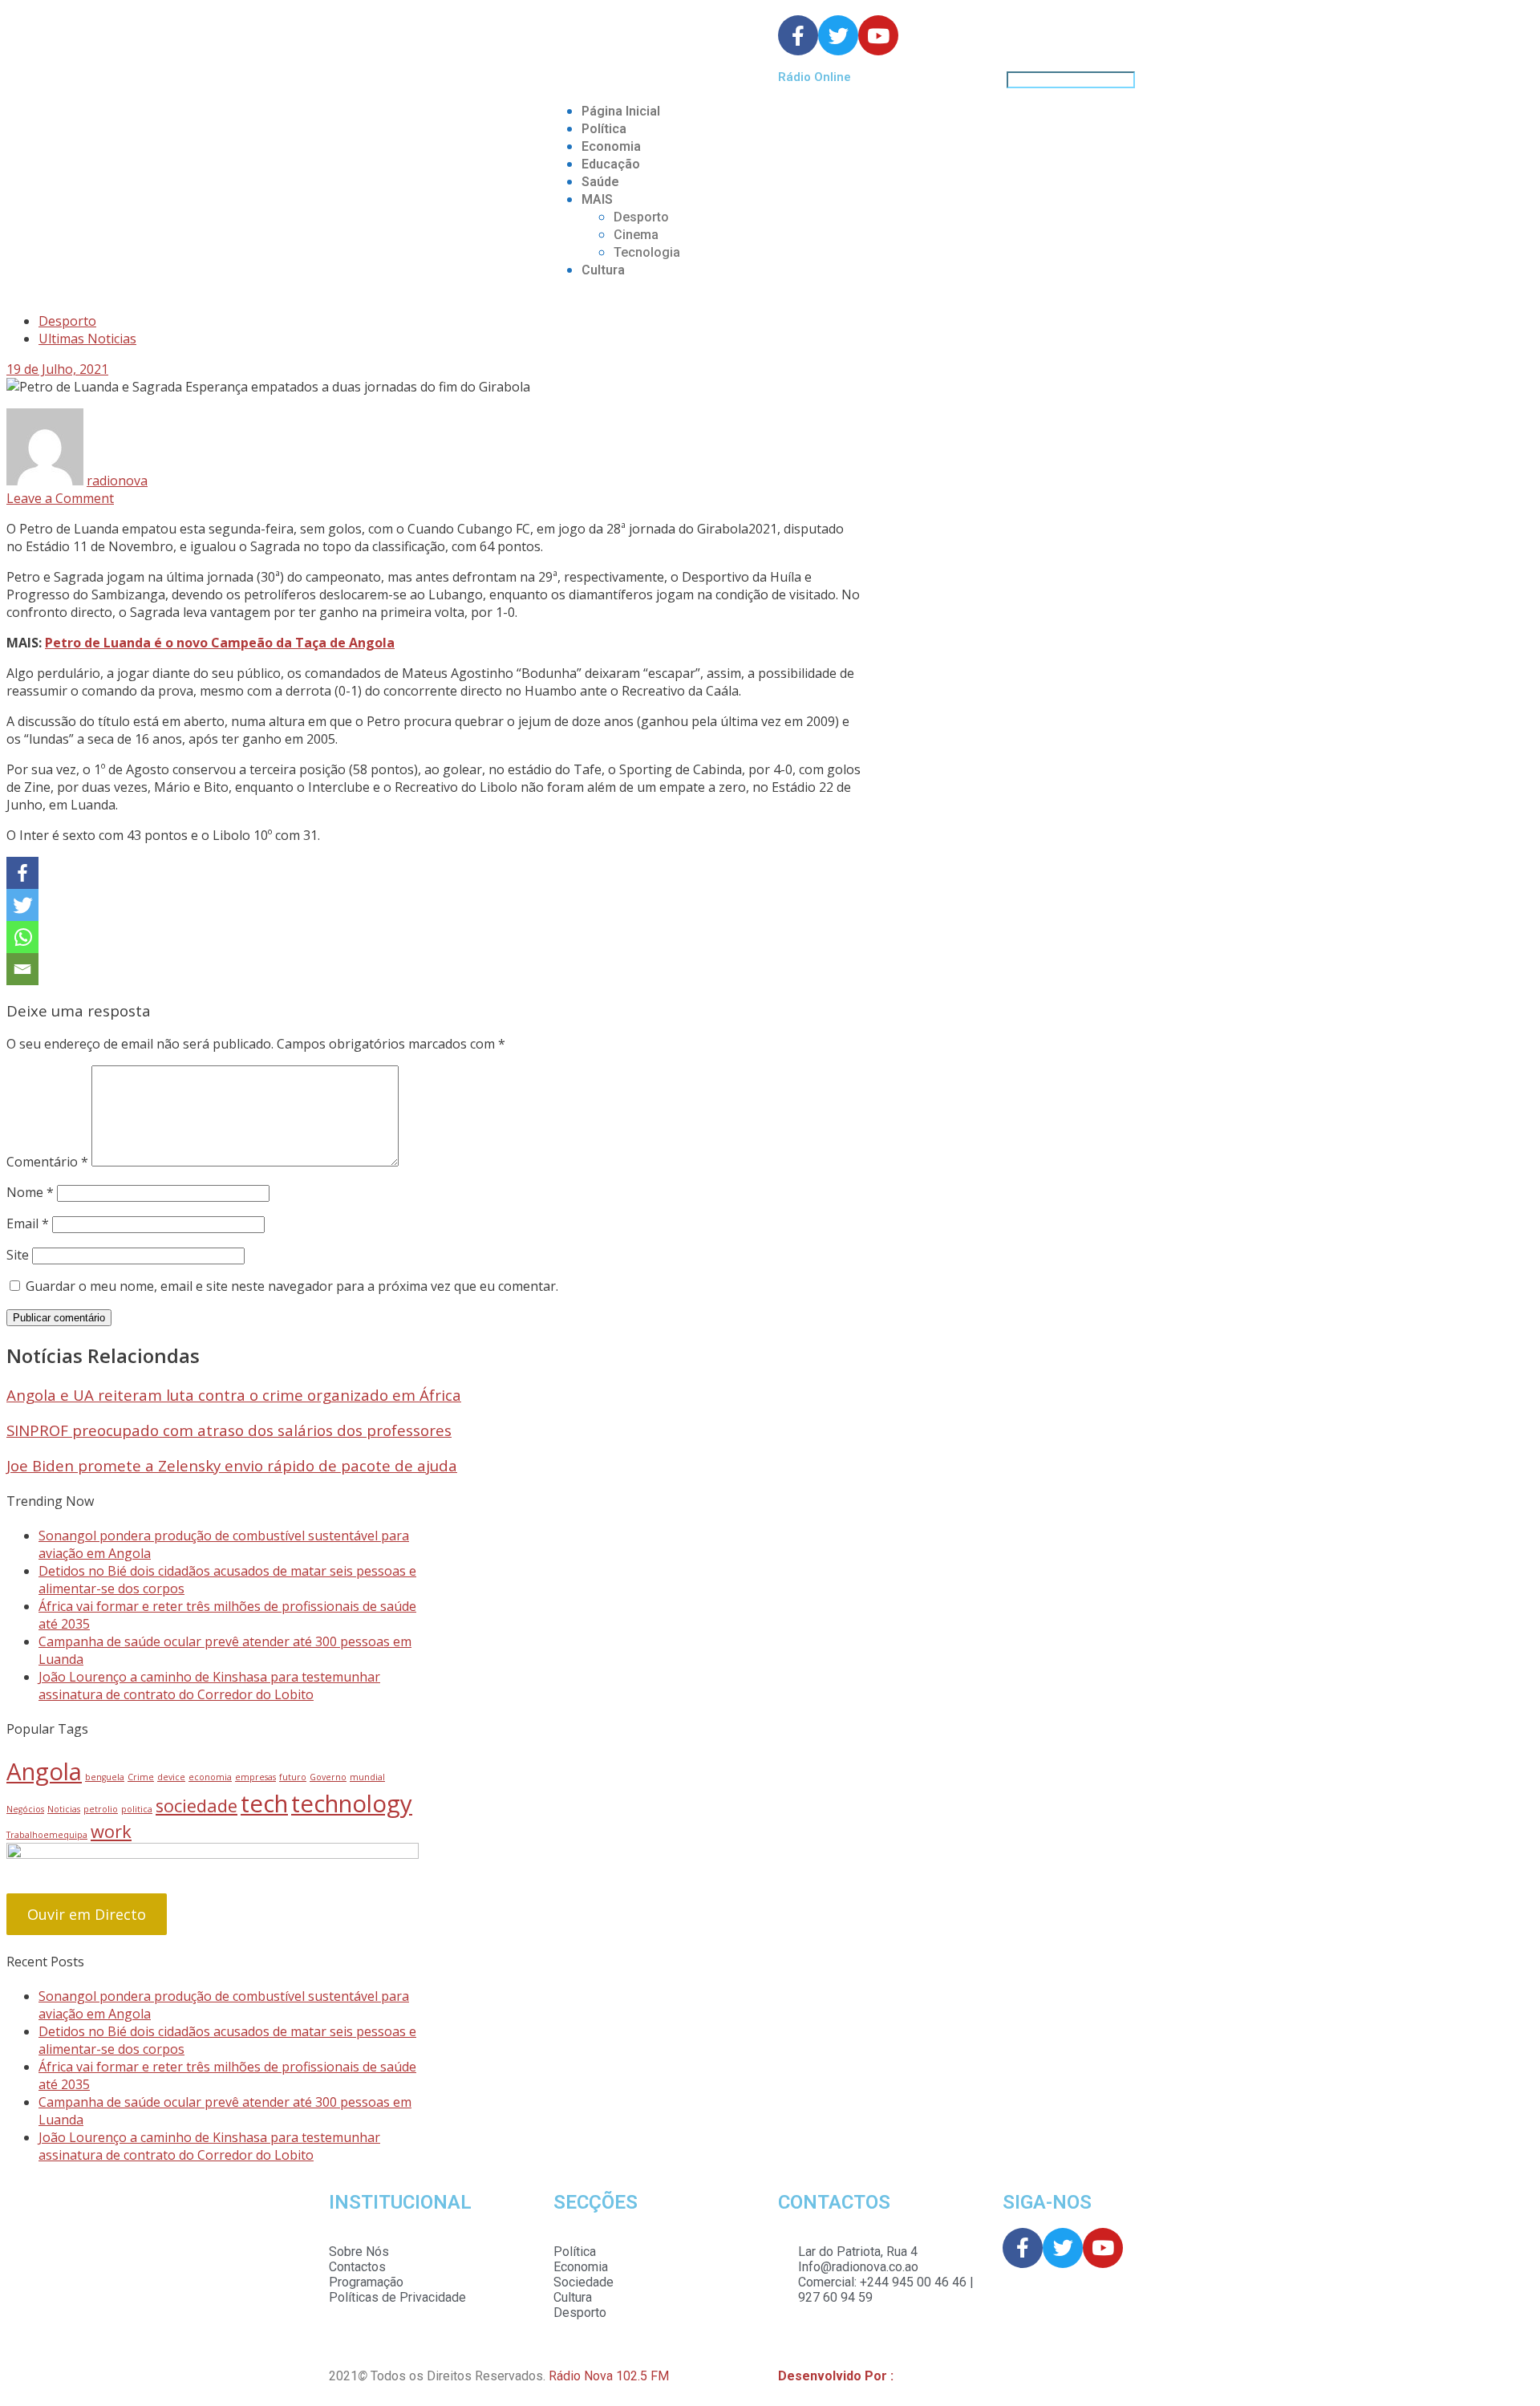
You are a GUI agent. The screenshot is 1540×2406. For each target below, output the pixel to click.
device (171, 1777)
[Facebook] (22, 873)
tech (264, 1803)
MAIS (597, 199)
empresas (255, 1777)
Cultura (603, 270)
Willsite (918, 2376)
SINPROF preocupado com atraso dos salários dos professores (229, 1430)
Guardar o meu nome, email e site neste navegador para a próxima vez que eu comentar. (292, 1286)
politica (137, 1809)
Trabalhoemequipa (47, 1835)
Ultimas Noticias (87, 339)
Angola (44, 1771)
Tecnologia (647, 252)
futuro (293, 1777)
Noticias (64, 1809)
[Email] (22, 969)
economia (210, 1777)
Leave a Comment (60, 498)
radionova (117, 481)
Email (28, 1223)
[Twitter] (22, 905)
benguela (105, 1777)
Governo (328, 1777)
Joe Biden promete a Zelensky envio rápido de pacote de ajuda (232, 1465)
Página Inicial (621, 111)
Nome (30, 1192)
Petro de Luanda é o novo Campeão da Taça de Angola (220, 643)
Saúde (600, 182)
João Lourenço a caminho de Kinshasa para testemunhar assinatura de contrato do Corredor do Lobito (209, 1686)
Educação (611, 164)
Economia (611, 146)
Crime (141, 1777)
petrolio (101, 1809)
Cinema (636, 235)
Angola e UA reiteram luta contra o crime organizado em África (234, 1395)
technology (352, 1803)
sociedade (197, 1806)
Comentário (47, 1162)
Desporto (641, 217)
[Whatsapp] (22, 937)
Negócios (25, 1809)
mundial (367, 1777)
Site (18, 1255)
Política (604, 129)
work (111, 1831)
